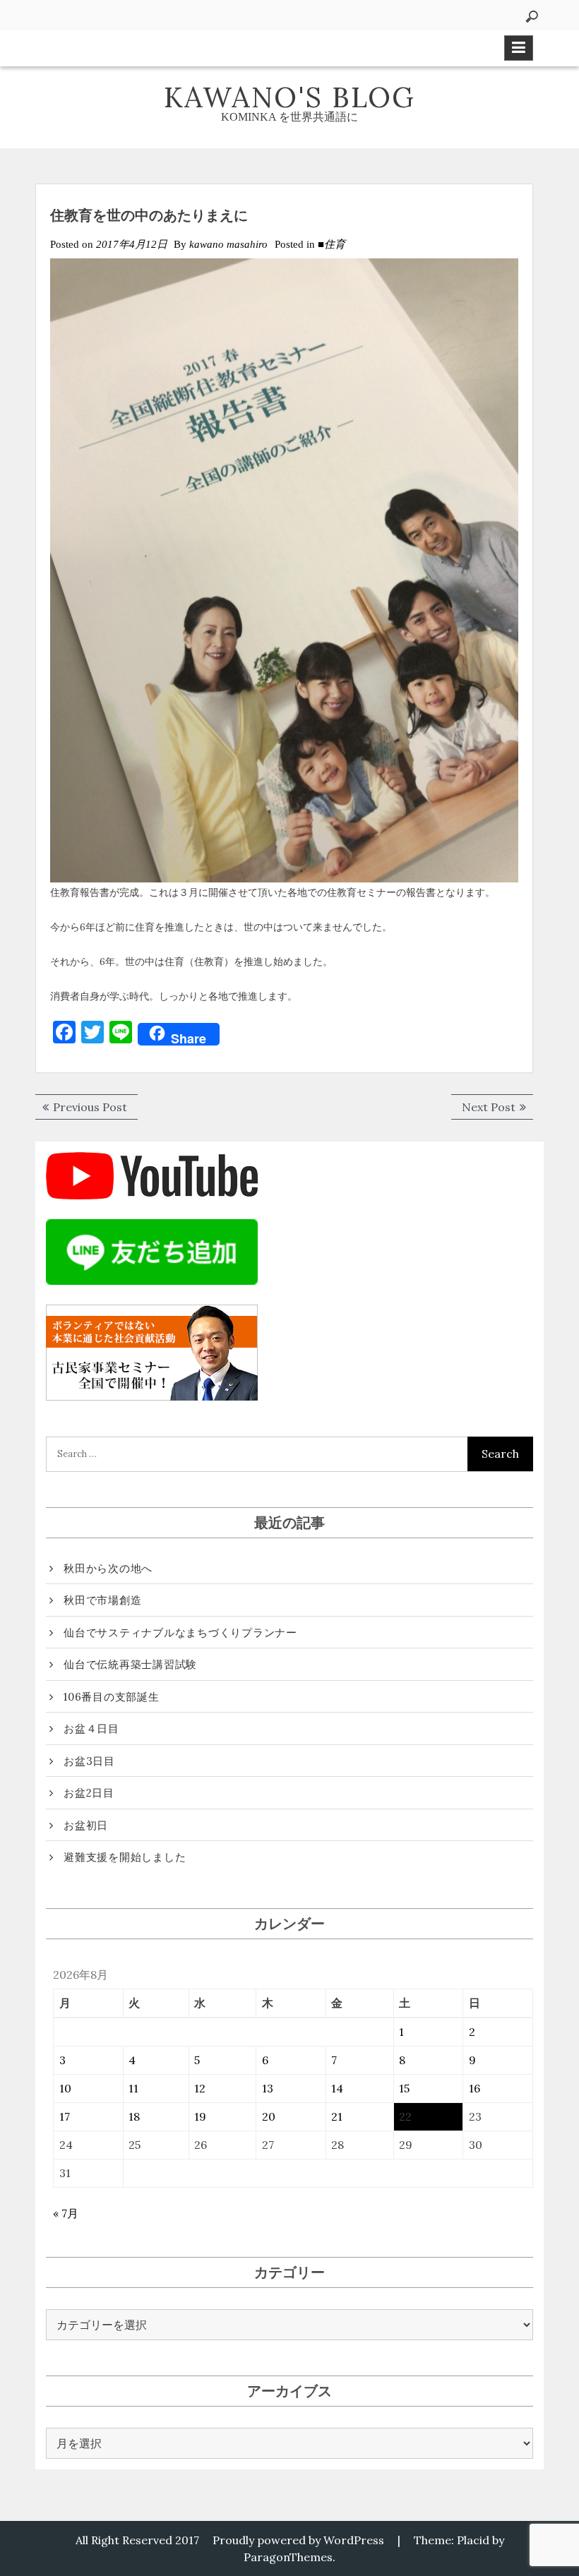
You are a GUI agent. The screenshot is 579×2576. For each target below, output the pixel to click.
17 (65, 2116)
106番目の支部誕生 (112, 1697)
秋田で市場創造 (102, 1600)
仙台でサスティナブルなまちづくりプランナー (180, 1633)
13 (268, 2088)
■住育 (332, 244)
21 (337, 2116)
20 (269, 2116)
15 (404, 2088)
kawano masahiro (228, 244)
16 (474, 2088)
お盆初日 (86, 1825)
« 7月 (66, 2213)
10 (65, 2088)
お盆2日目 (89, 1793)
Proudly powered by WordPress (298, 2540)
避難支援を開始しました (125, 1857)
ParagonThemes (288, 2557)
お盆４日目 (91, 1729)
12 (200, 2088)
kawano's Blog (289, 97)
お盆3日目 (89, 1761)
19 (200, 2116)
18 (134, 2116)
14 (337, 2088)
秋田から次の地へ (108, 1568)
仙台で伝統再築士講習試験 (130, 1664)
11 (133, 2088)
